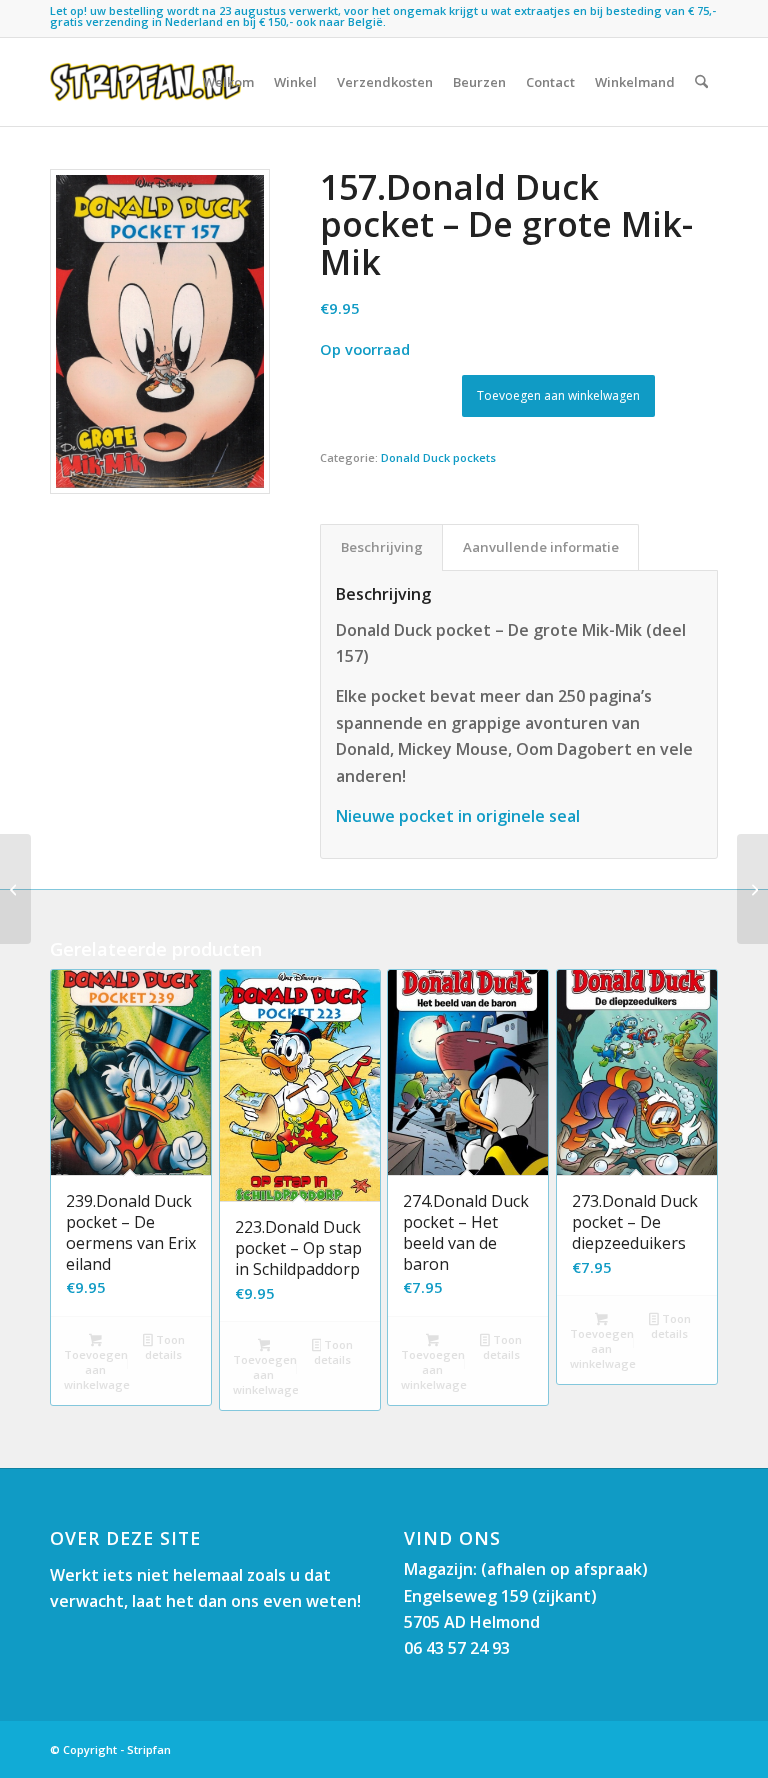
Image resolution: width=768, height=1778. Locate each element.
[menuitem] (228, 82)
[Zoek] (701, 82)
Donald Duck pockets (438, 457)
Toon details (164, 1347)
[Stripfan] (145, 82)
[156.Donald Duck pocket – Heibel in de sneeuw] (752, 889)
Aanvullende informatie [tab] (541, 547)
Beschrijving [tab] (382, 547)
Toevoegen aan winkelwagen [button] (97, 1369)
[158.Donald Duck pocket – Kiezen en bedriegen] (15, 889)
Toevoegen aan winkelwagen (558, 395)
